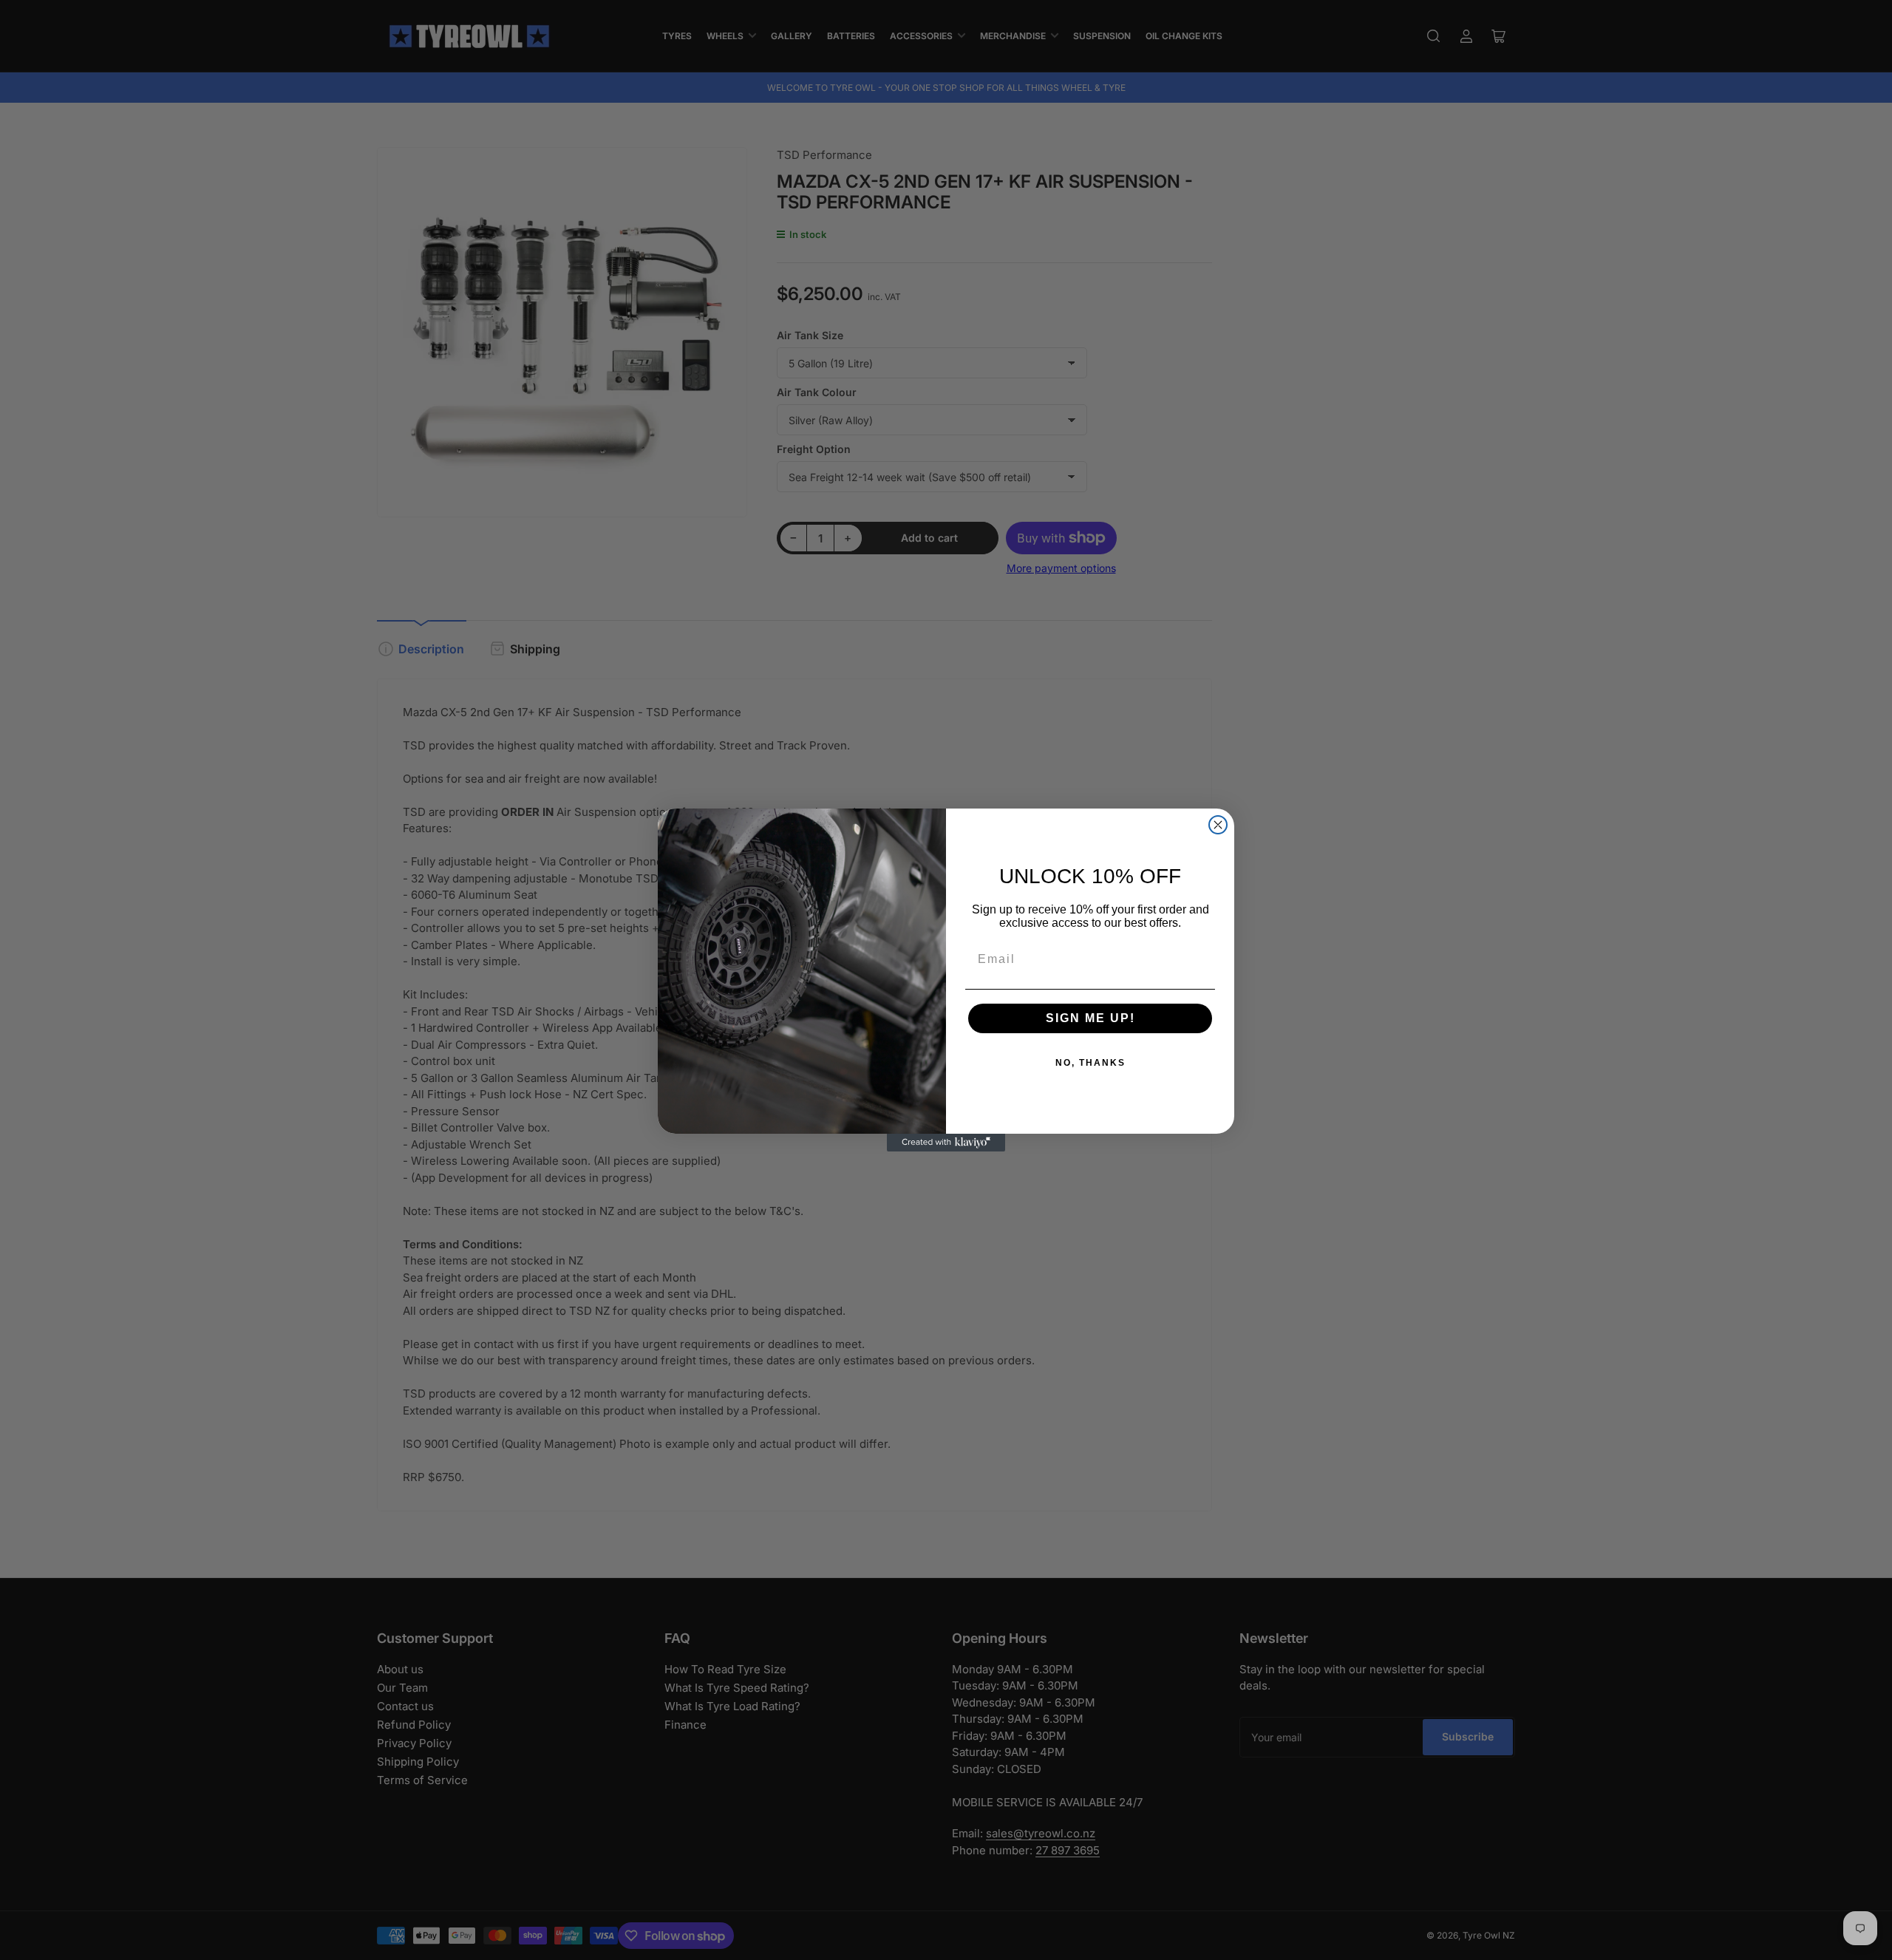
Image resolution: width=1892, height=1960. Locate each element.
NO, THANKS (1090, 1063)
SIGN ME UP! (1090, 1018)
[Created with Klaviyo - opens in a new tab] (946, 1143)
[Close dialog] (1218, 825)
